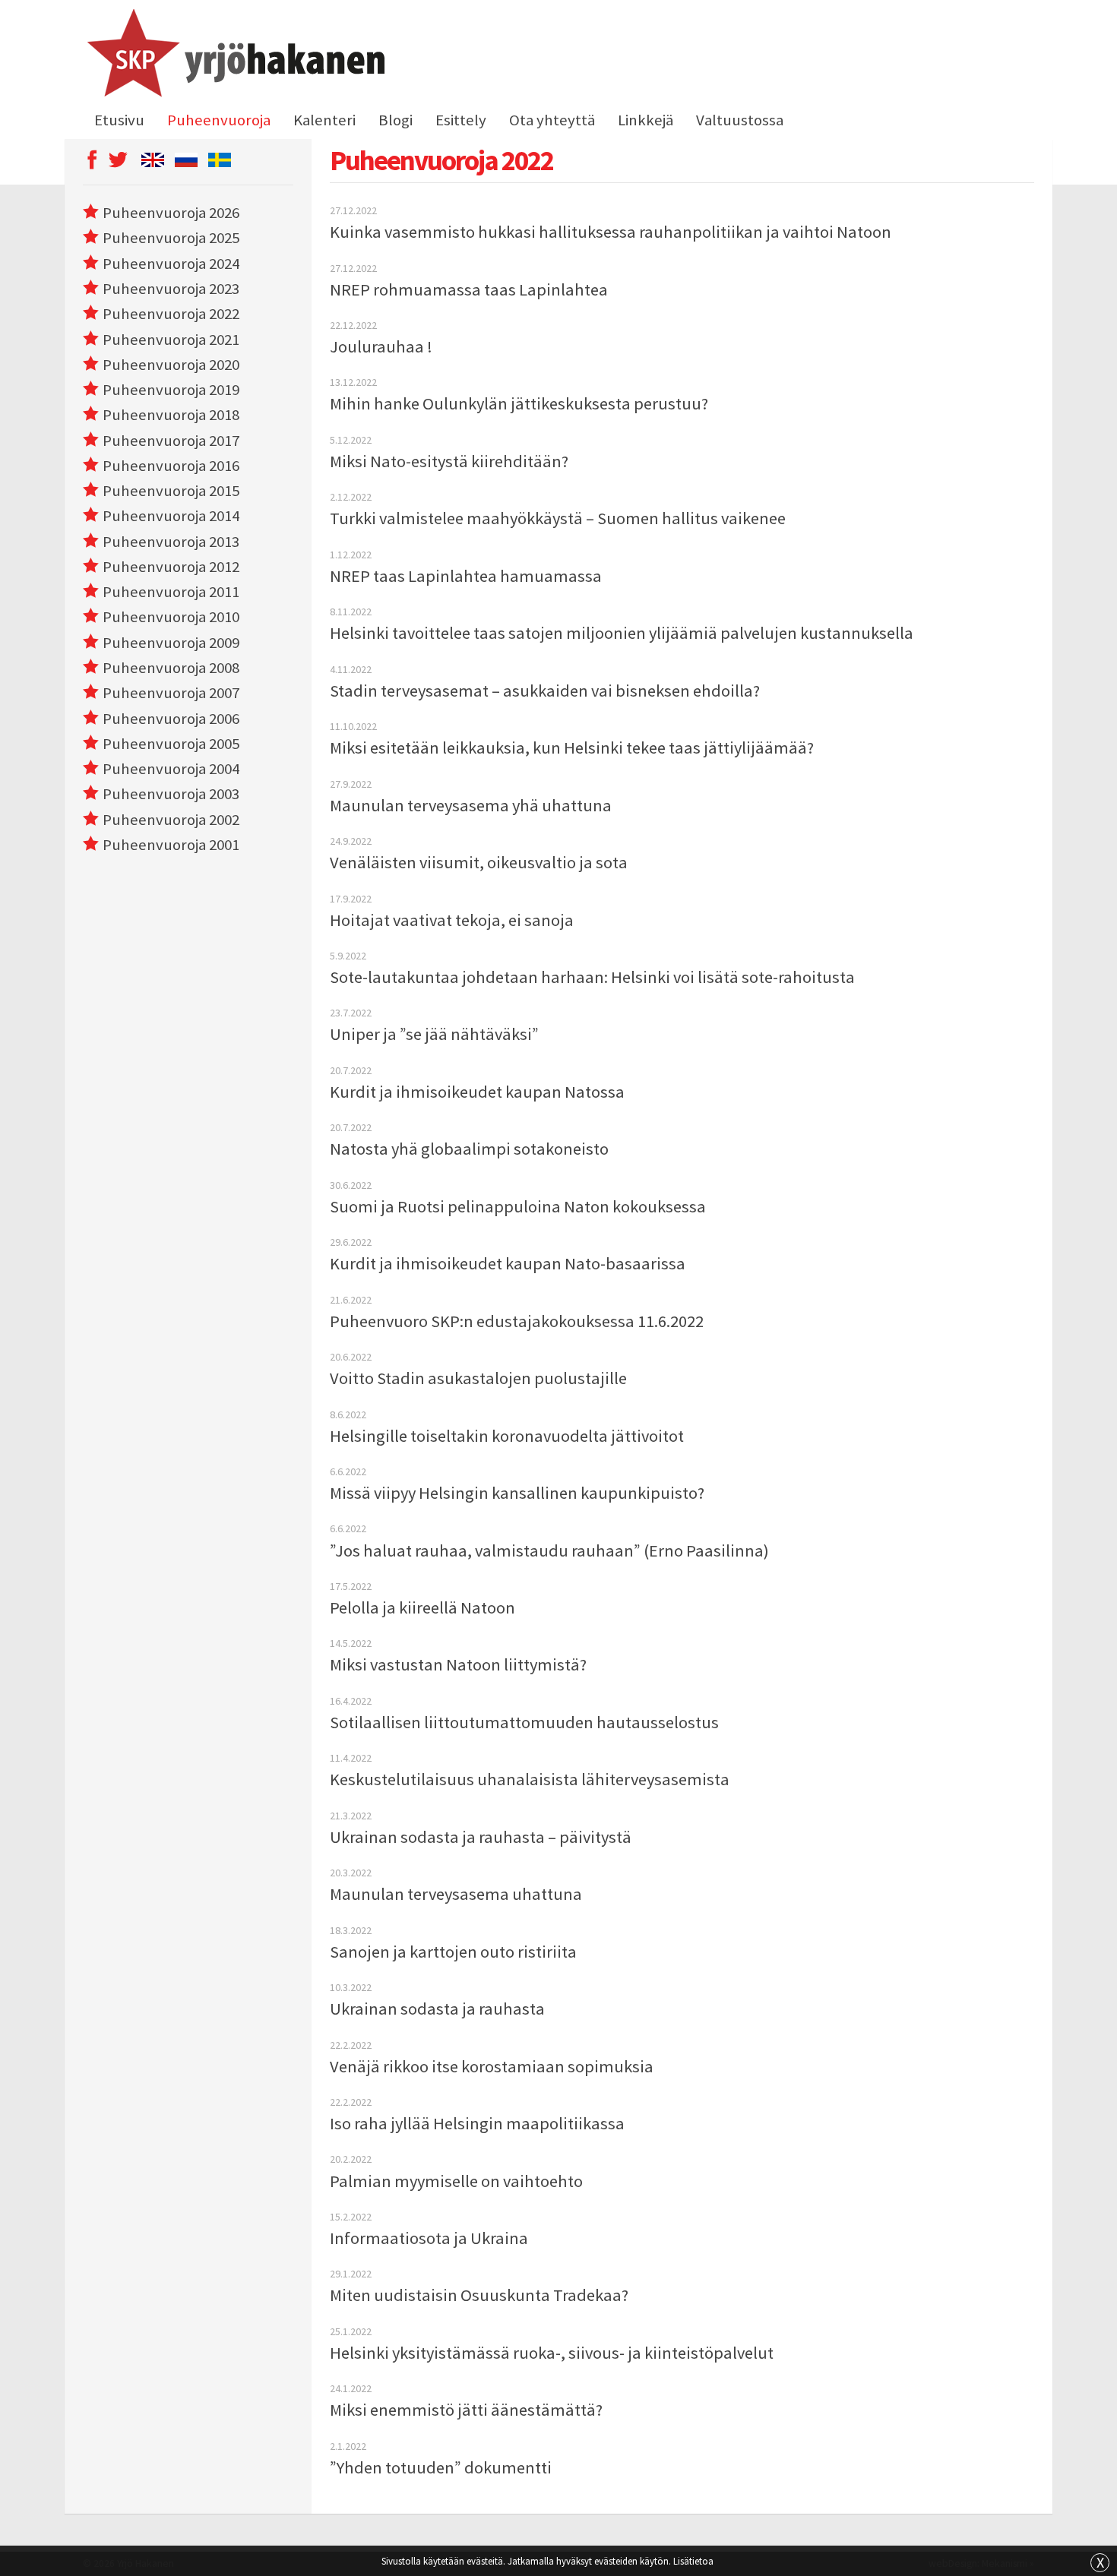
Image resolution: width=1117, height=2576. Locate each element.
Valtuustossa (740, 120)
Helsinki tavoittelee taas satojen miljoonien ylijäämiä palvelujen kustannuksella (622, 633)
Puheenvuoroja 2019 (171, 390)
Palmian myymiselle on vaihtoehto (456, 2181)
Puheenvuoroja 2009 (171, 643)
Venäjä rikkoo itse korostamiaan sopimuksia (492, 2066)
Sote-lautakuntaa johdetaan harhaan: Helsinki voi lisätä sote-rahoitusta (592, 977)
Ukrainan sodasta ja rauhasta (437, 2009)
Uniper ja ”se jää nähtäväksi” (434, 1034)
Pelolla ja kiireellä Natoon (422, 1607)
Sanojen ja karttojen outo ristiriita (453, 1952)
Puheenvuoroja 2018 (171, 415)
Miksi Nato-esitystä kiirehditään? (449, 461)
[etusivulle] (234, 55)
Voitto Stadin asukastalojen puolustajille (478, 1378)
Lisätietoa (693, 2561)
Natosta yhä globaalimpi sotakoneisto (469, 1149)
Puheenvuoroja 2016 (171, 466)
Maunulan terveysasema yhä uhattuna (471, 805)
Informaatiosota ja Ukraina (429, 2238)
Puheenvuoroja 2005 (171, 744)
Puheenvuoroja (219, 120)
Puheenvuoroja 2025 (171, 238)
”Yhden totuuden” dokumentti (441, 2467)
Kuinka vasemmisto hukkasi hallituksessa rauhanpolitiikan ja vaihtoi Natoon (611, 232)
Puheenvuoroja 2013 (171, 542)
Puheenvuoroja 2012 (171, 567)
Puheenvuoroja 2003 (171, 794)
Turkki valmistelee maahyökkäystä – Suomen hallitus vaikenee (558, 518)
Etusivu (119, 120)
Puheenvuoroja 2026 (171, 213)
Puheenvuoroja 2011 (171, 592)
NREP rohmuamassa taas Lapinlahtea (469, 289)
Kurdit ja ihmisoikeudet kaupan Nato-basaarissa (508, 1263)
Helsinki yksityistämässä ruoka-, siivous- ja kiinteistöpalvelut (552, 2353)
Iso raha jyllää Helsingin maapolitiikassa (477, 2123)
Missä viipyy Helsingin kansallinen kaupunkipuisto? (517, 1493)
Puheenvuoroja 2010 (171, 617)
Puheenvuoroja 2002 (171, 820)
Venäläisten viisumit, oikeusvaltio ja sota (479, 862)
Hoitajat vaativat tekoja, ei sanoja (452, 920)
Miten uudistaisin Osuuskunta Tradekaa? (479, 2295)
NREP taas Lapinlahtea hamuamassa (466, 576)
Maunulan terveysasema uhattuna (456, 1894)
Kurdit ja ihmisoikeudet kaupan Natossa (477, 1092)
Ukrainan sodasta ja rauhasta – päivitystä (481, 1837)
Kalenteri (324, 120)
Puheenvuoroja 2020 (171, 365)
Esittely (461, 120)
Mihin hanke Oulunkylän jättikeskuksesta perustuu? (519, 403)
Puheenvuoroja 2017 (171, 441)
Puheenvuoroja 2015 (171, 491)
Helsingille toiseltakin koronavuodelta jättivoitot (507, 1436)
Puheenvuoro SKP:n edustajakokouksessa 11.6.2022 (517, 1321)
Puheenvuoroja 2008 (171, 668)
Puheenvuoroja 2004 (171, 769)
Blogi (396, 120)
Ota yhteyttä (552, 120)
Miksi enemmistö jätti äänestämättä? (466, 2410)
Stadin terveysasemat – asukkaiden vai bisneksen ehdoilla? (545, 691)
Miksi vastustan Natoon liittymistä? (458, 1664)
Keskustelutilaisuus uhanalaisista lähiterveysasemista (530, 1779)
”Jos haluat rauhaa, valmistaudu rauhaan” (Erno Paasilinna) (549, 1550)
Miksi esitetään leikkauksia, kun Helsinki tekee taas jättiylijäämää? (572, 748)
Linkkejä (646, 120)
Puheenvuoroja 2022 (171, 314)
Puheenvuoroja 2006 (171, 719)
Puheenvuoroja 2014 (171, 516)
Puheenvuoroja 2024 (171, 264)
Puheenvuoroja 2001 (171, 845)
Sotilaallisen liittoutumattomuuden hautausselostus (524, 1722)
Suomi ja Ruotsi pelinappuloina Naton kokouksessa (518, 1206)
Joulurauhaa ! (381, 346)
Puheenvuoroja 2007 (171, 693)
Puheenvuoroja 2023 (171, 289)
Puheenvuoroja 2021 (171, 340)
